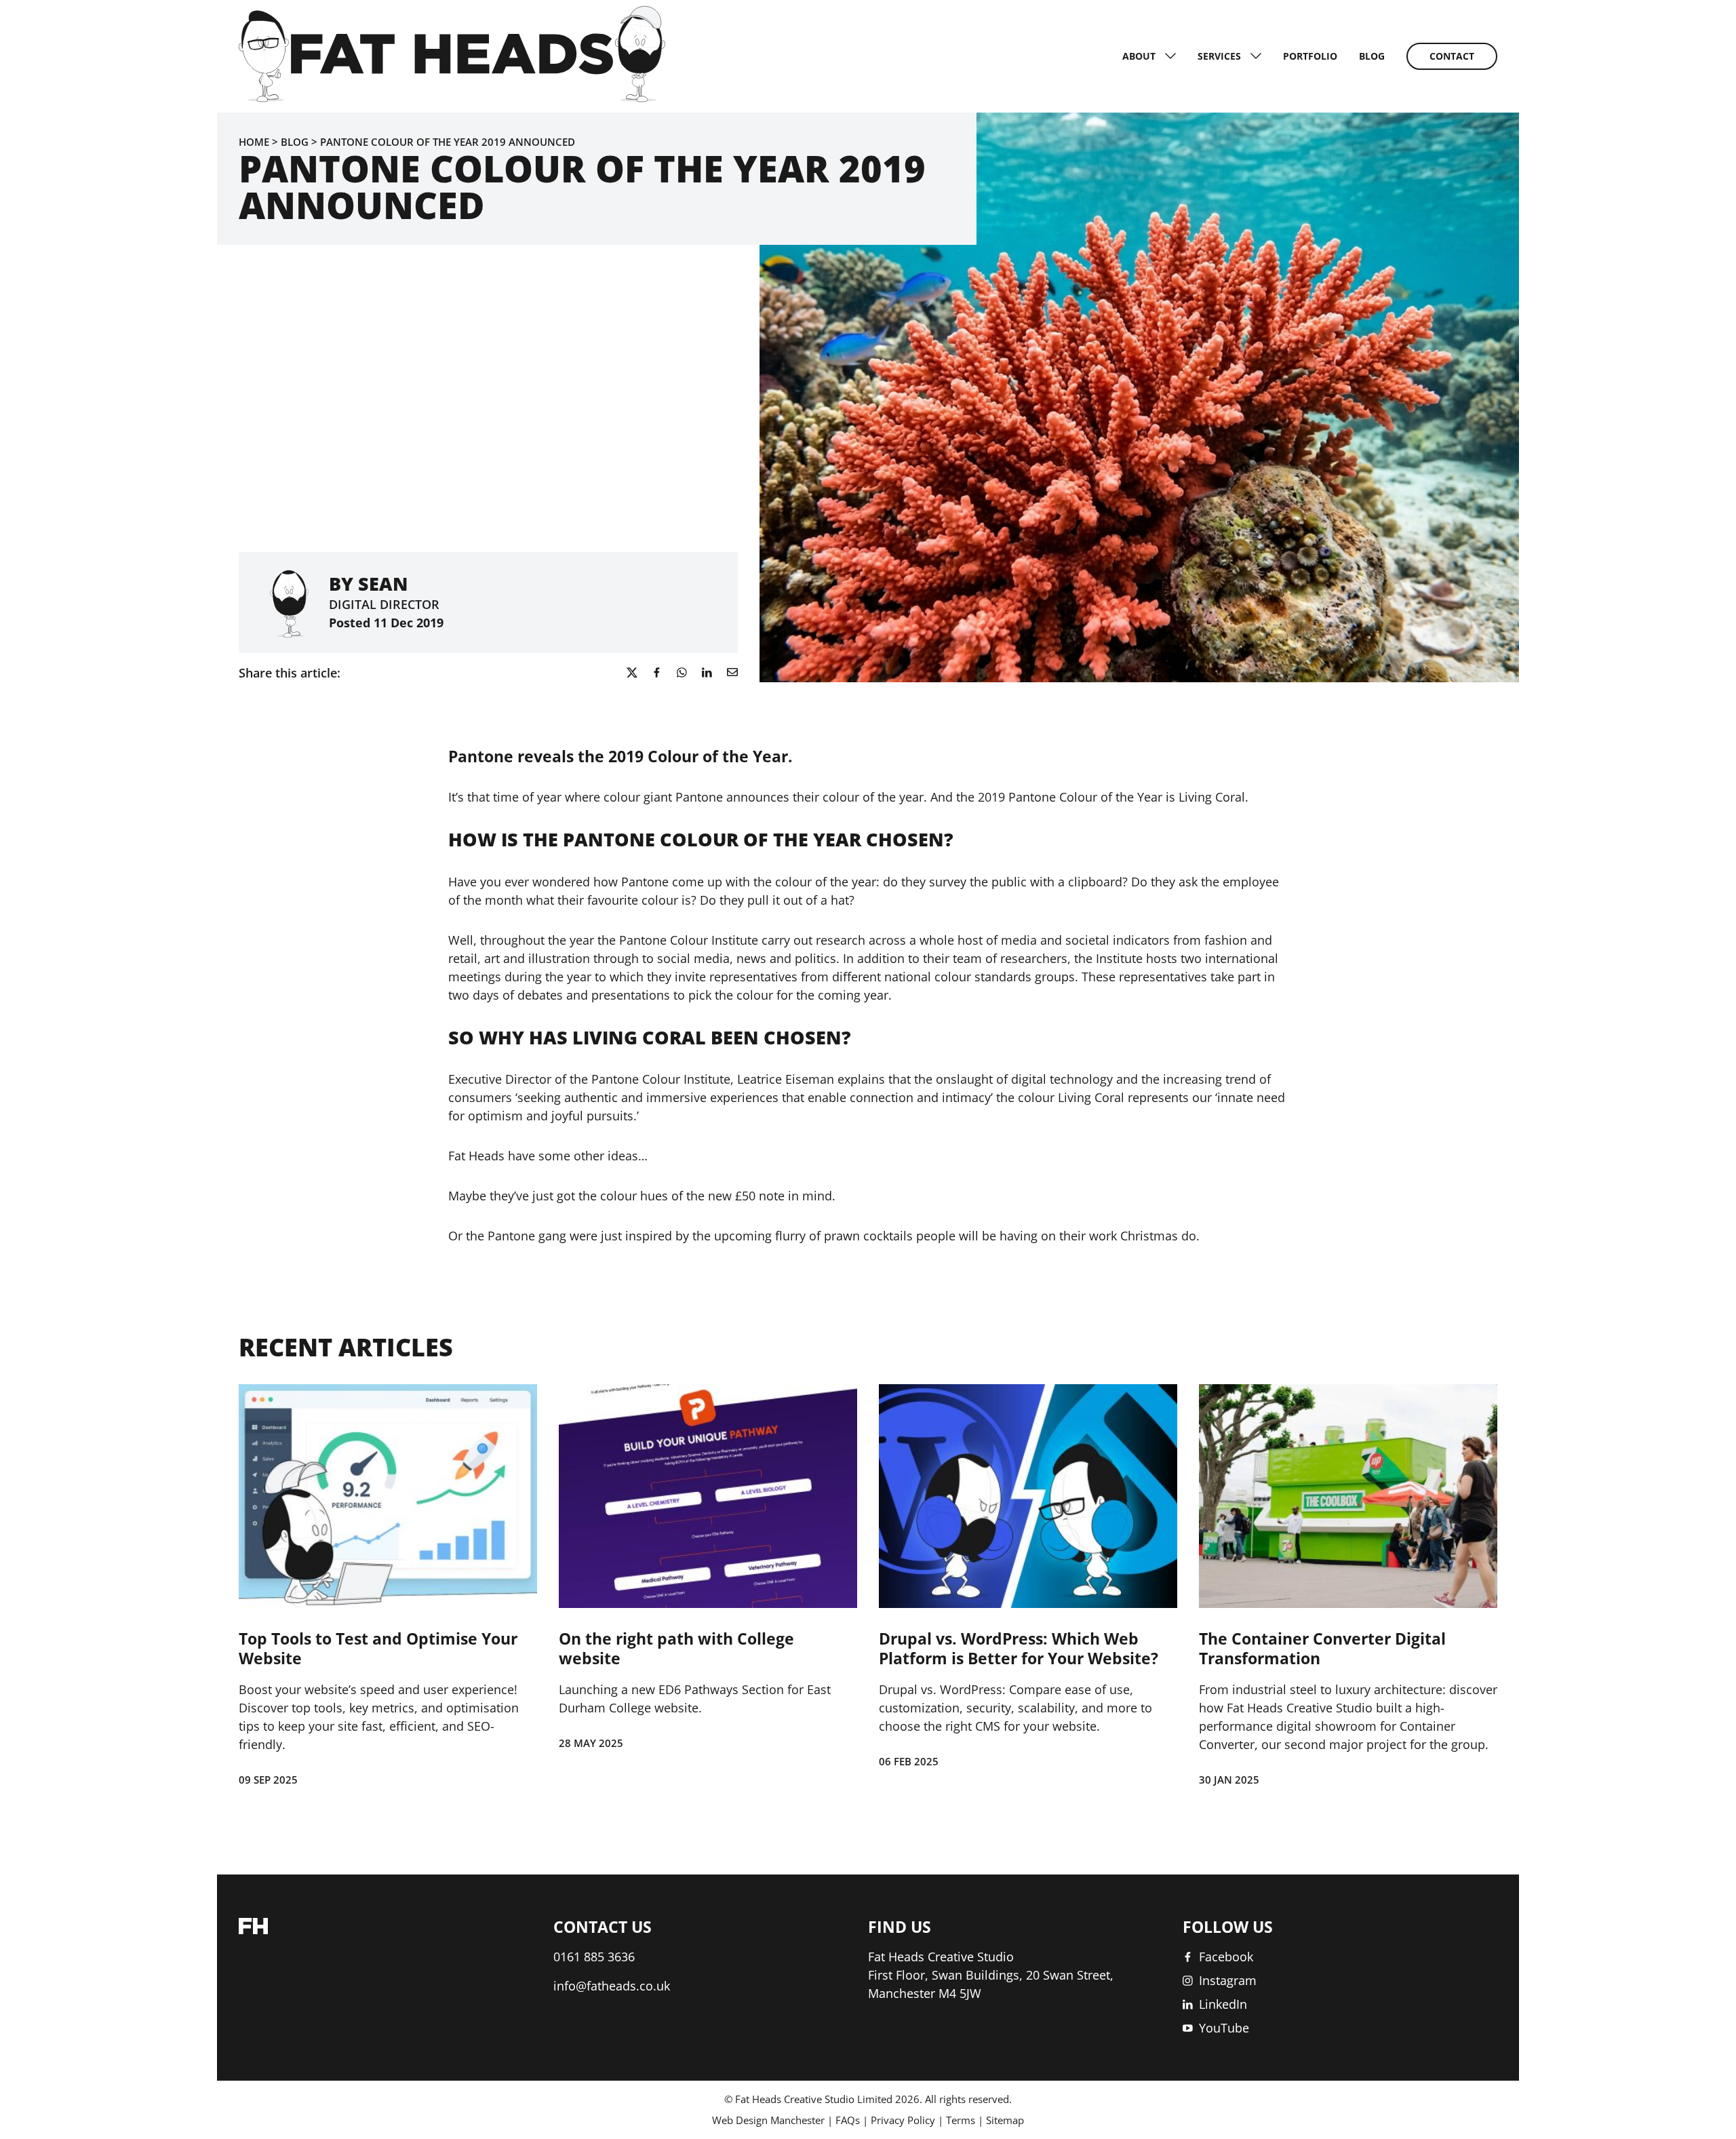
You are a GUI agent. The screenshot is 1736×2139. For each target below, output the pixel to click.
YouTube (1224, 2028)
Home (254, 142)
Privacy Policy (903, 2120)
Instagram (1228, 1980)
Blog (1372, 56)
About (1139, 56)
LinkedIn (1223, 2004)
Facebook (1226, 1957)
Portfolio (1310, 56)
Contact (1452, 56)
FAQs (848, 2120)
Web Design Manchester (768, 2120)
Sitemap (1005, 2120)
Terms (961, 2120)
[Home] (452, 98)
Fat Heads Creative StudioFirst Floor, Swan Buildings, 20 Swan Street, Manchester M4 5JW (991, 1975)
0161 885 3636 (594, 1957)
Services (1219, 56)
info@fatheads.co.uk (612, 1986)
